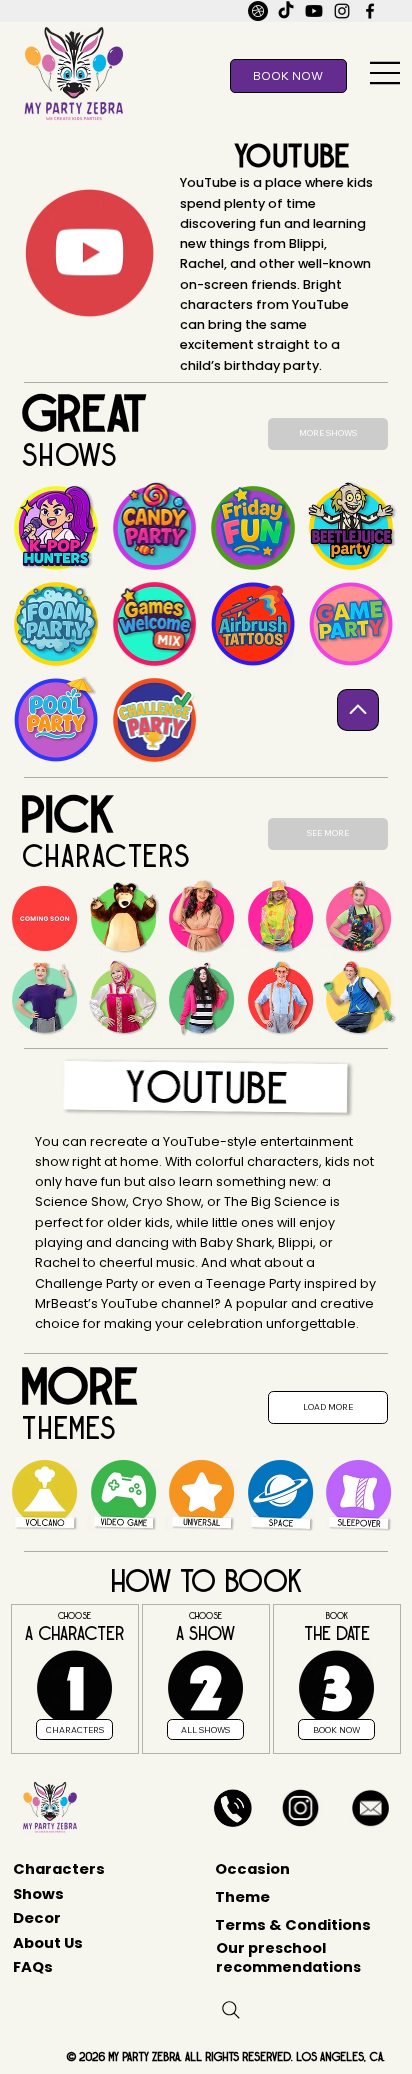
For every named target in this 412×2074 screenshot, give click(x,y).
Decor (37, 1917)
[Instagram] (342, 11)
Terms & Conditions (293, 1924)
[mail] (258, 11)
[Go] (358, 710)
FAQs (33, 1966)
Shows (38, 1893)
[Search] (231, 2010)
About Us (48, 1942)
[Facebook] (370, 11)
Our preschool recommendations (288, 1957)
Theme (242, 1896)
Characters (59, 1868)
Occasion (252, 1868)
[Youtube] (314, 11)
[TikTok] (286, 11)
